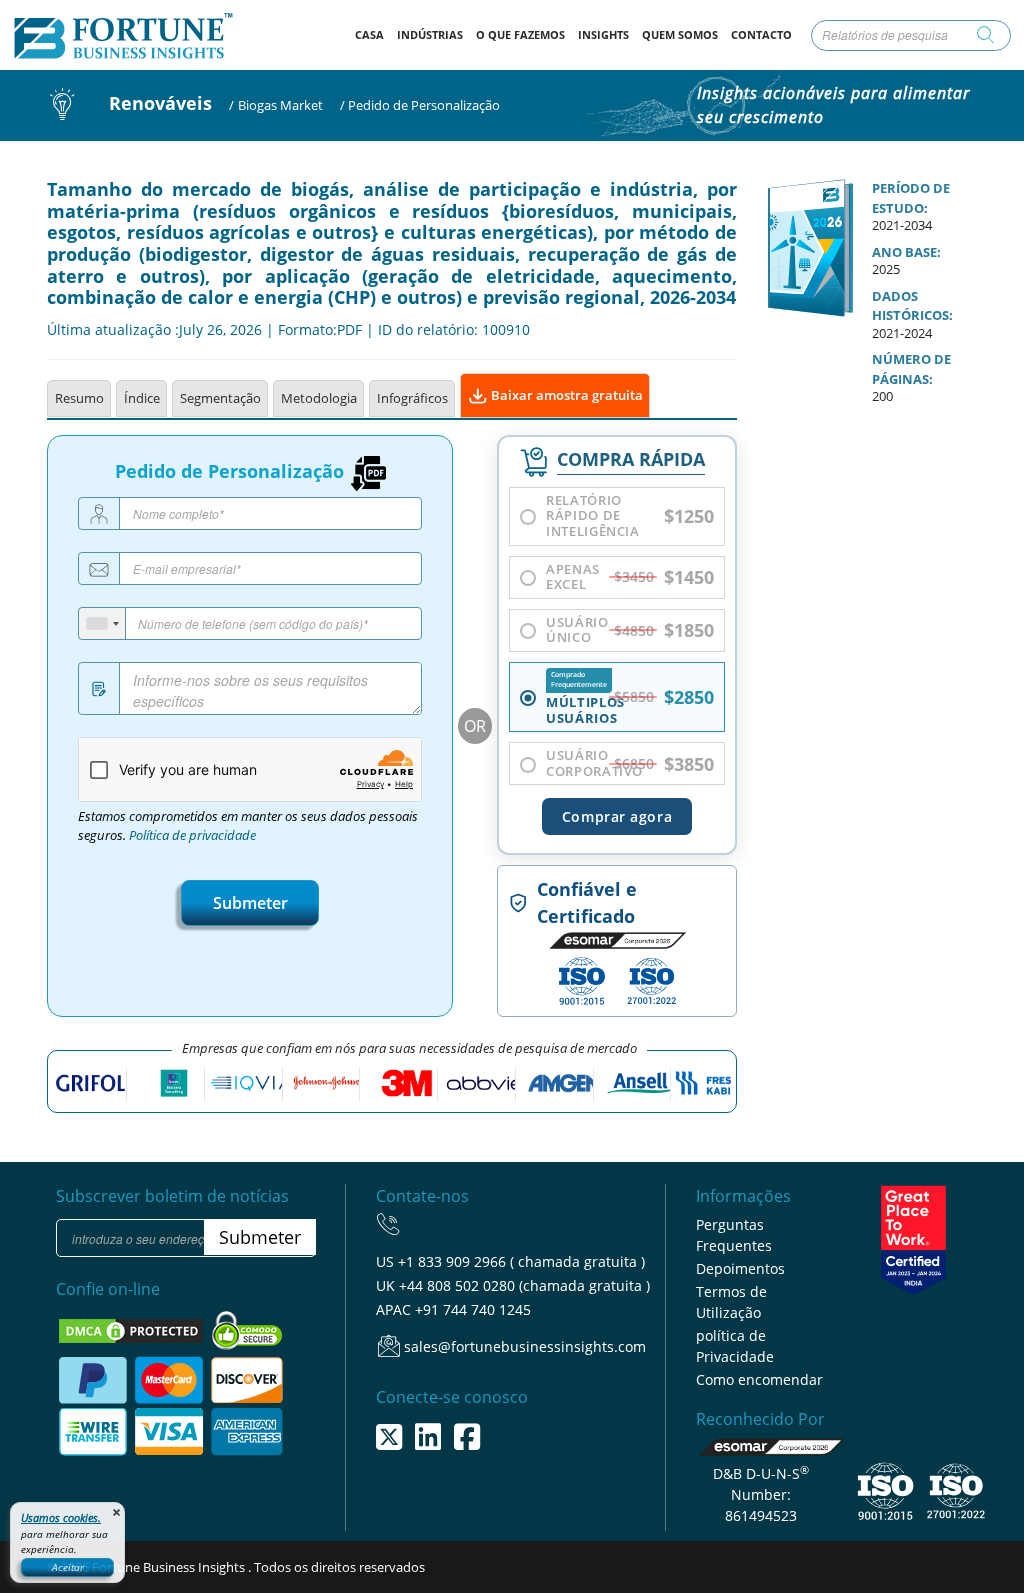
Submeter (250, 903)
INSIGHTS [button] (603, 34)
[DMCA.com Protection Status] (132, 1329)
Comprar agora (617, 816)
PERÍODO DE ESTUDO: (911, 198)
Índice (142, 398)
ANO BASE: (906, 252)
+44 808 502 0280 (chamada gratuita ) (524, 1285)
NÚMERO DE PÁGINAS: (911, 369)
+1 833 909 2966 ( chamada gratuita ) (521, 1261)
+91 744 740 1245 (473, 1309)
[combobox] (102, 623)
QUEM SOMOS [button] (680, 34)
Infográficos (412, 398)
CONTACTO (761, 34)
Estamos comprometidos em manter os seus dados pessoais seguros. (248, 826)
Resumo (79, 398)
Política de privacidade (192, 835)
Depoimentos (740, 1268)
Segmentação (220, 398)
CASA (372, 34)
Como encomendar (759, 1379)
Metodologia (319, 398)
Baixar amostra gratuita (565, 395)
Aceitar (68, 1567)
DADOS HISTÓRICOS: (912, 306)
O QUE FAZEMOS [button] (520, 34)
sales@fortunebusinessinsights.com (525, 1346)
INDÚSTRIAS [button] (430, 34)
